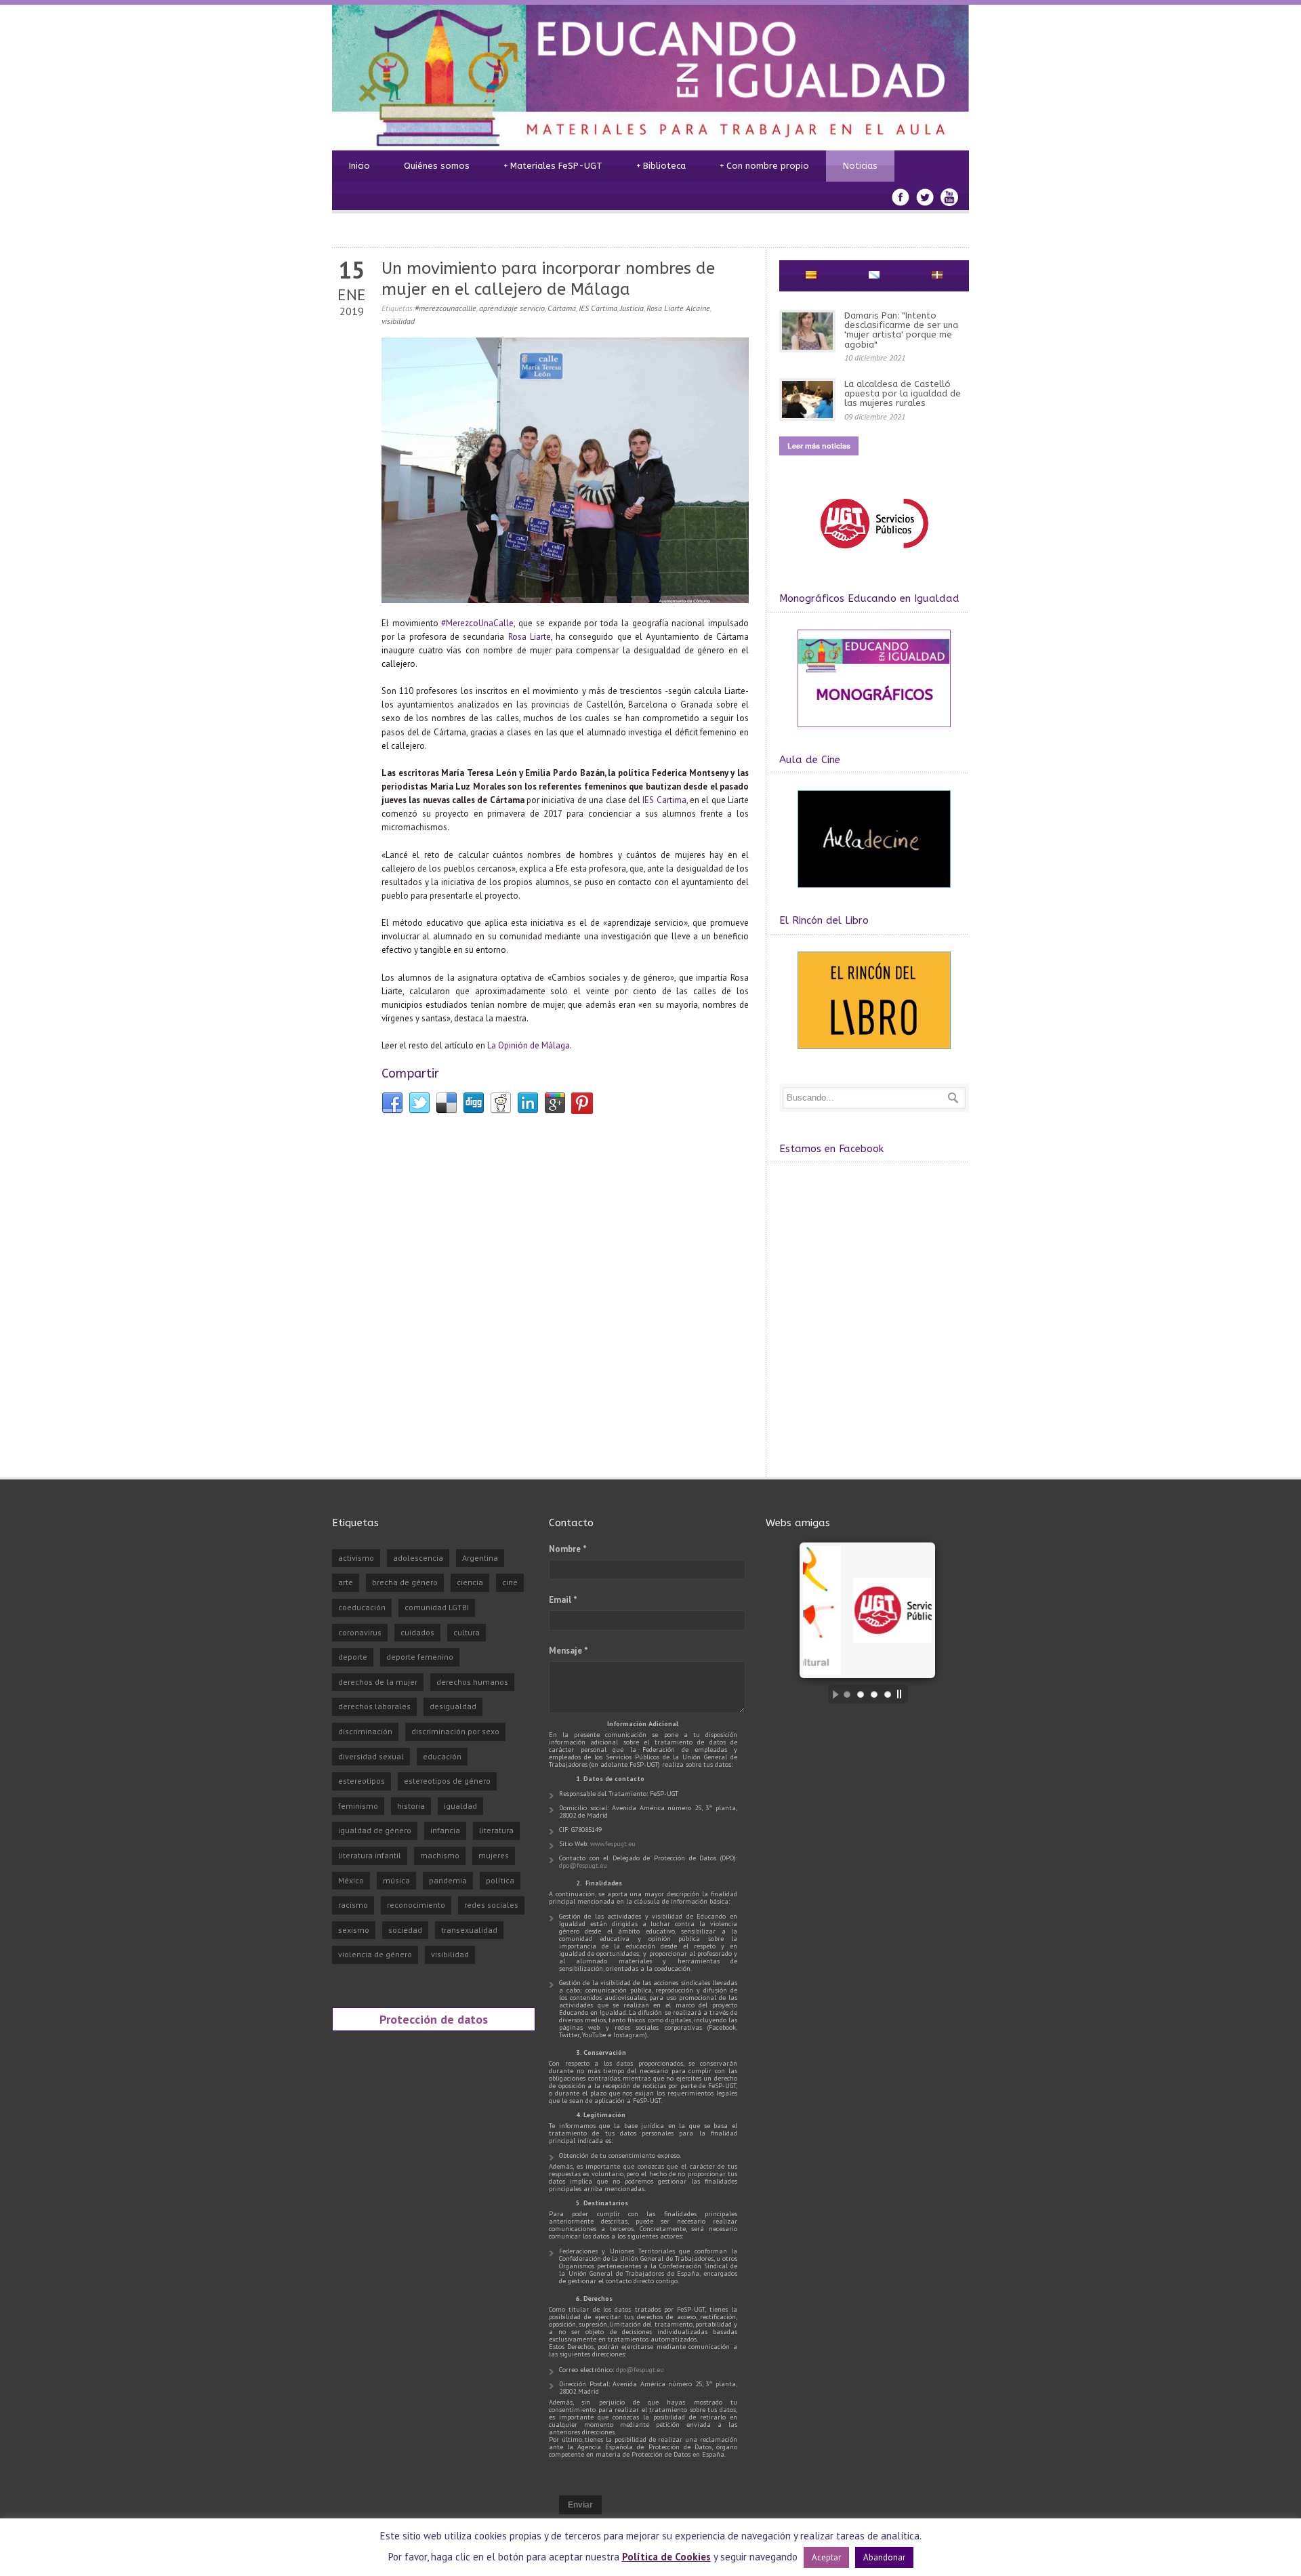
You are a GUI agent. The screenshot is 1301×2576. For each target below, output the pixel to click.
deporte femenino (420, 1657)
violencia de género (375, 1954)
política (500, 1880)
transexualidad (469, 1930)
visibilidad (398, 321)
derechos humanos (472, 1682)
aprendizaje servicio (512, 308)
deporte (353, 1657)
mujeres (494, 1855)
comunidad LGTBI (437, 1607)
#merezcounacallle (446, 308)
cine (510, 1582)
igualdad (460, 1806)
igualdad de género (375, 1830)
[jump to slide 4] (888, 1694)
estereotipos (362, 1781)
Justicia (632, 308)
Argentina (480, 1558)
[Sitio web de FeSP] (874, 555)
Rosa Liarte (530, 637)
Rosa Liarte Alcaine (678, 308)
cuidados (417, 1632)
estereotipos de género (447, 1781)
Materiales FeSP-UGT (553, 166)
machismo (440, 1855)
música (396, 1880)
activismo (356, 1558)
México (351, 1880)
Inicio (359, 166)
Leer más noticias (819, 446)
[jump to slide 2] (861, 1694)
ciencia (470, 1582)
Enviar (580, 2505)
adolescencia (418, 1558)
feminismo (358, 1806)
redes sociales (491, 1905)
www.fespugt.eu (613, 1844)
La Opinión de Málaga (529, 1045)
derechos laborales (374, 1706)
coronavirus (360, 1632)
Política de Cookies (666, 2557)
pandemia (448, 1880)
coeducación (362, 1607)
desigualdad (453, 1706)
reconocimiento (416, 1905)
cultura (467, 1632)
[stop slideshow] (903, 1694)
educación (442, 1756)
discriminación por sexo (455, 1731)
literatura (496, 1830)
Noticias (860, 166)
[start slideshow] (832, 1694)
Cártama (562, 308)
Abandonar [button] (884, 2557)
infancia (445, 1830)
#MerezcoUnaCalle (477, 623)
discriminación (365, 1731)
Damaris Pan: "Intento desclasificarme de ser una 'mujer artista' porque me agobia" (901, 330)
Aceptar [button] (826, 2557)
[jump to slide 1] (847, 1694)
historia (411, 1806)
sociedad (405, 1930)
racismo (353, 1905)
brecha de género (405, 1582)
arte (346, 1582)
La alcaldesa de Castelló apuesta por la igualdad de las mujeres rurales (903, 394)
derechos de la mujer (378, 1682)
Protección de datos (434, 2019)
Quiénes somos (437, 166)
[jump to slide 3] (874, 1694)
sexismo (354, 1930)
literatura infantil (370, 1855)
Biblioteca (661, 166)
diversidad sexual (371, 1756)
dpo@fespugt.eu (583, 1865)
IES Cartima (598, 308)
